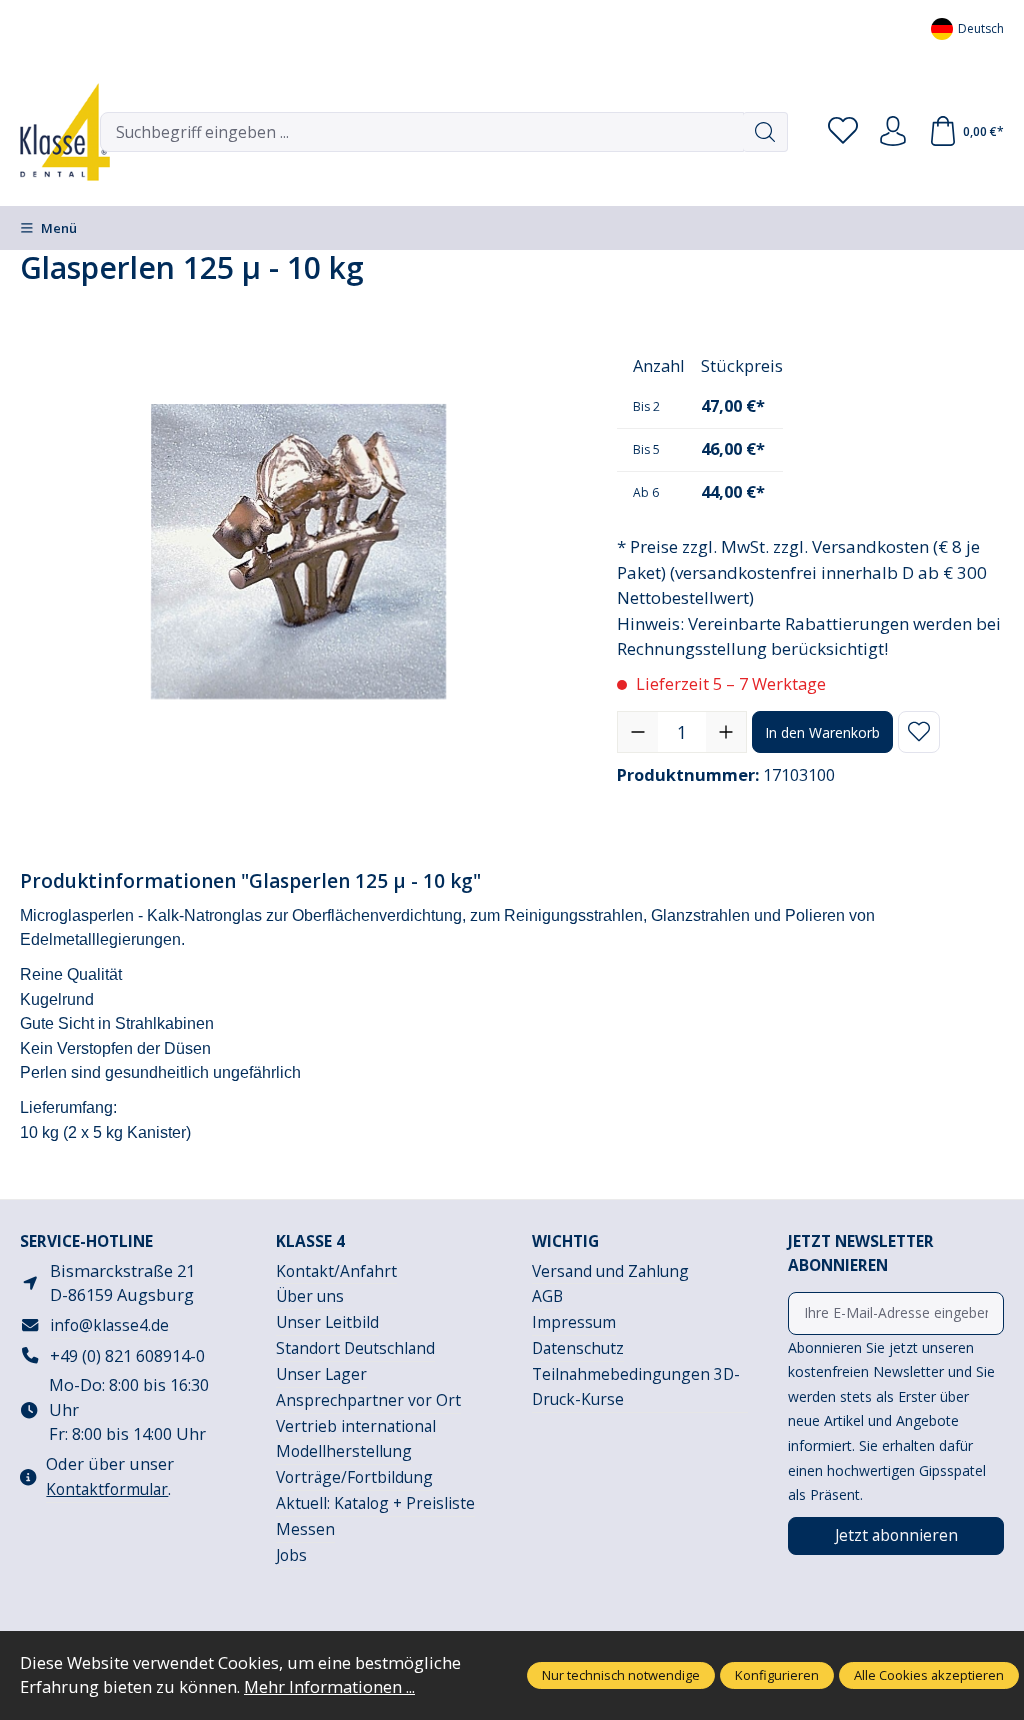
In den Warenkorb (822, 732)
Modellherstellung (344, 1451)
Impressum (574, 1322)
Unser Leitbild (327, 1322)
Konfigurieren (777, 1675)
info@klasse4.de (109, 1325)
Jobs (291, 1555)
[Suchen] (765, 132)
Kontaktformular (107, 1489)
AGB (547, 1296)
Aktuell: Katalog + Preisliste (375, 1503)
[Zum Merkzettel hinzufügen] (919, 732)
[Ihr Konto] (893, 132)
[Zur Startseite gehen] (50, 132)
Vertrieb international (356, 1426)
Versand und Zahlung (610, 1271)
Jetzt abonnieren (896, 1535)
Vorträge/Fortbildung (354, 1477)
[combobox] (422, 132)
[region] (298, 551)
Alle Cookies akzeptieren (929, 1675)
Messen (305, 1529)
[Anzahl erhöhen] (726, 732)
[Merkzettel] (843, 132)
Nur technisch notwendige (621, 1675)
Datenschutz (578, 1348)
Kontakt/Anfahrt (336, 1271)
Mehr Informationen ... (329, 1686)
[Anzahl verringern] (638, 732)
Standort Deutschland (355, 1348)
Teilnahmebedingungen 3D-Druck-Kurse (636, 1386)
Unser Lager (321, 1374)
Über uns (310, 1296)
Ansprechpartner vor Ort (368, 1400)
